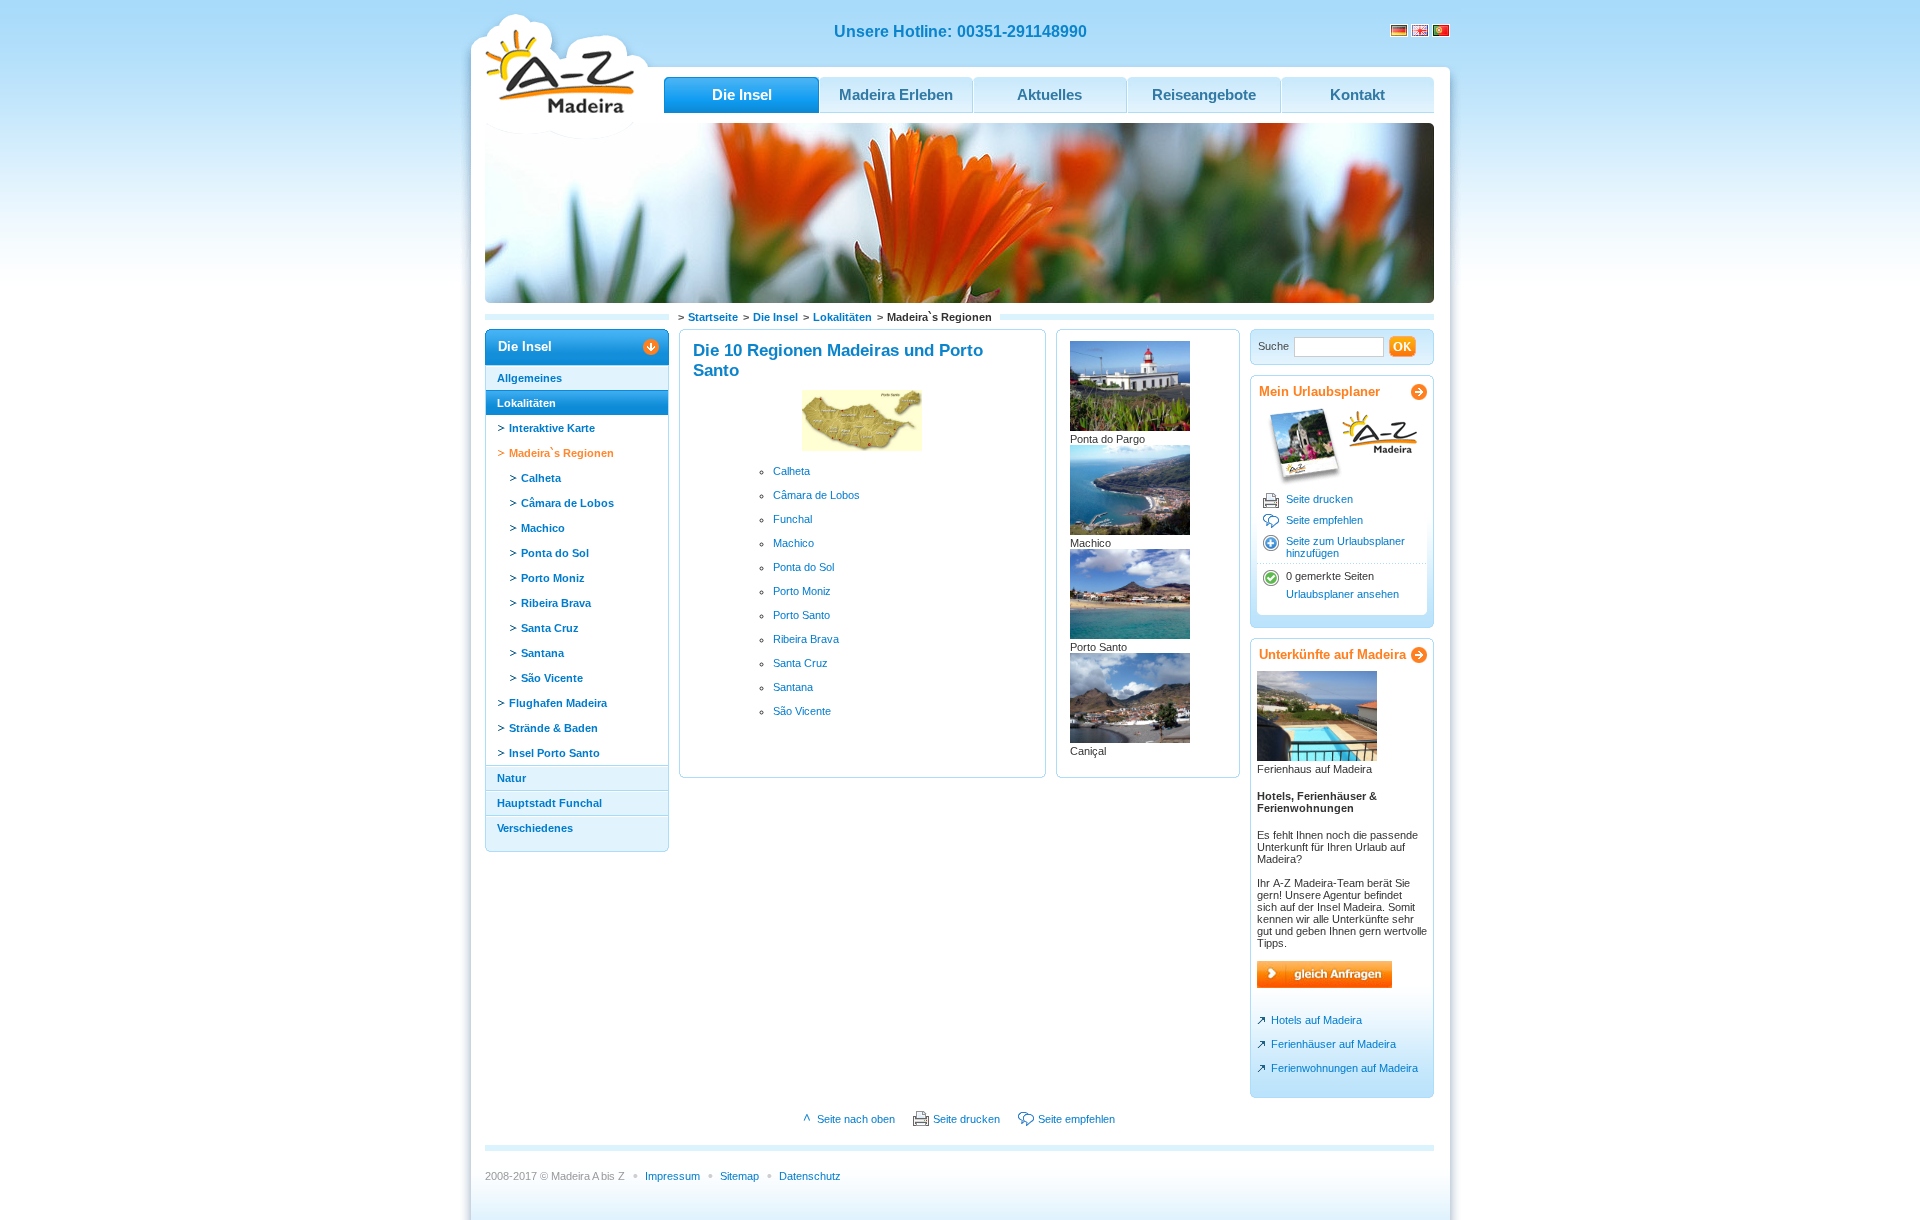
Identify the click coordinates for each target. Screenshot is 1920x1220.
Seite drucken (1319, 499)
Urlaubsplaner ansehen (1342, 594)
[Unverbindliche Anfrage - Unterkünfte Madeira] (1324, 984)
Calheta (541, 478)
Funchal (792, 519)
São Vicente (552, 678)
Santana (542, 653)
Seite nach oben (856, 1119)
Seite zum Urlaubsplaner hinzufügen (1345, 547)
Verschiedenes (535, 828)
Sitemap (739, 1176)
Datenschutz (810, 1176)
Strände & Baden (553, 728)
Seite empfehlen (1324, 520)
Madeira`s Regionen (561, 453)
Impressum (672, 1176)
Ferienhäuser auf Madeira (1333, 1044)
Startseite (713, 317)
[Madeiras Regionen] (862, 447)
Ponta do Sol (555, 553)
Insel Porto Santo (554, 753)
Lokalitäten (842, 317)
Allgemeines (529, 378)
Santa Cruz (550, 628)
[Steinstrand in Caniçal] (1130, 739)
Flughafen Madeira (558, 703)
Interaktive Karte (552, 428)
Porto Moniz (553, 578)
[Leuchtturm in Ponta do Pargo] (1130, 427)
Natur (511, 778)
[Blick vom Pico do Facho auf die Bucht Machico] (1130, 531)
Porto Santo (801, 615)
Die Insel (775, 317)
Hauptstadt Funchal (549, 803)
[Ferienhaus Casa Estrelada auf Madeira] (1317, 757)
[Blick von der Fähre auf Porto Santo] (1130, 635)
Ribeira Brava (556, 603)
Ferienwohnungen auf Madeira (1344, 1068)
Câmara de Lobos (567, 503)
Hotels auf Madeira (1316, 1020)
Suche (1273, 346)
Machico (543, 528)
